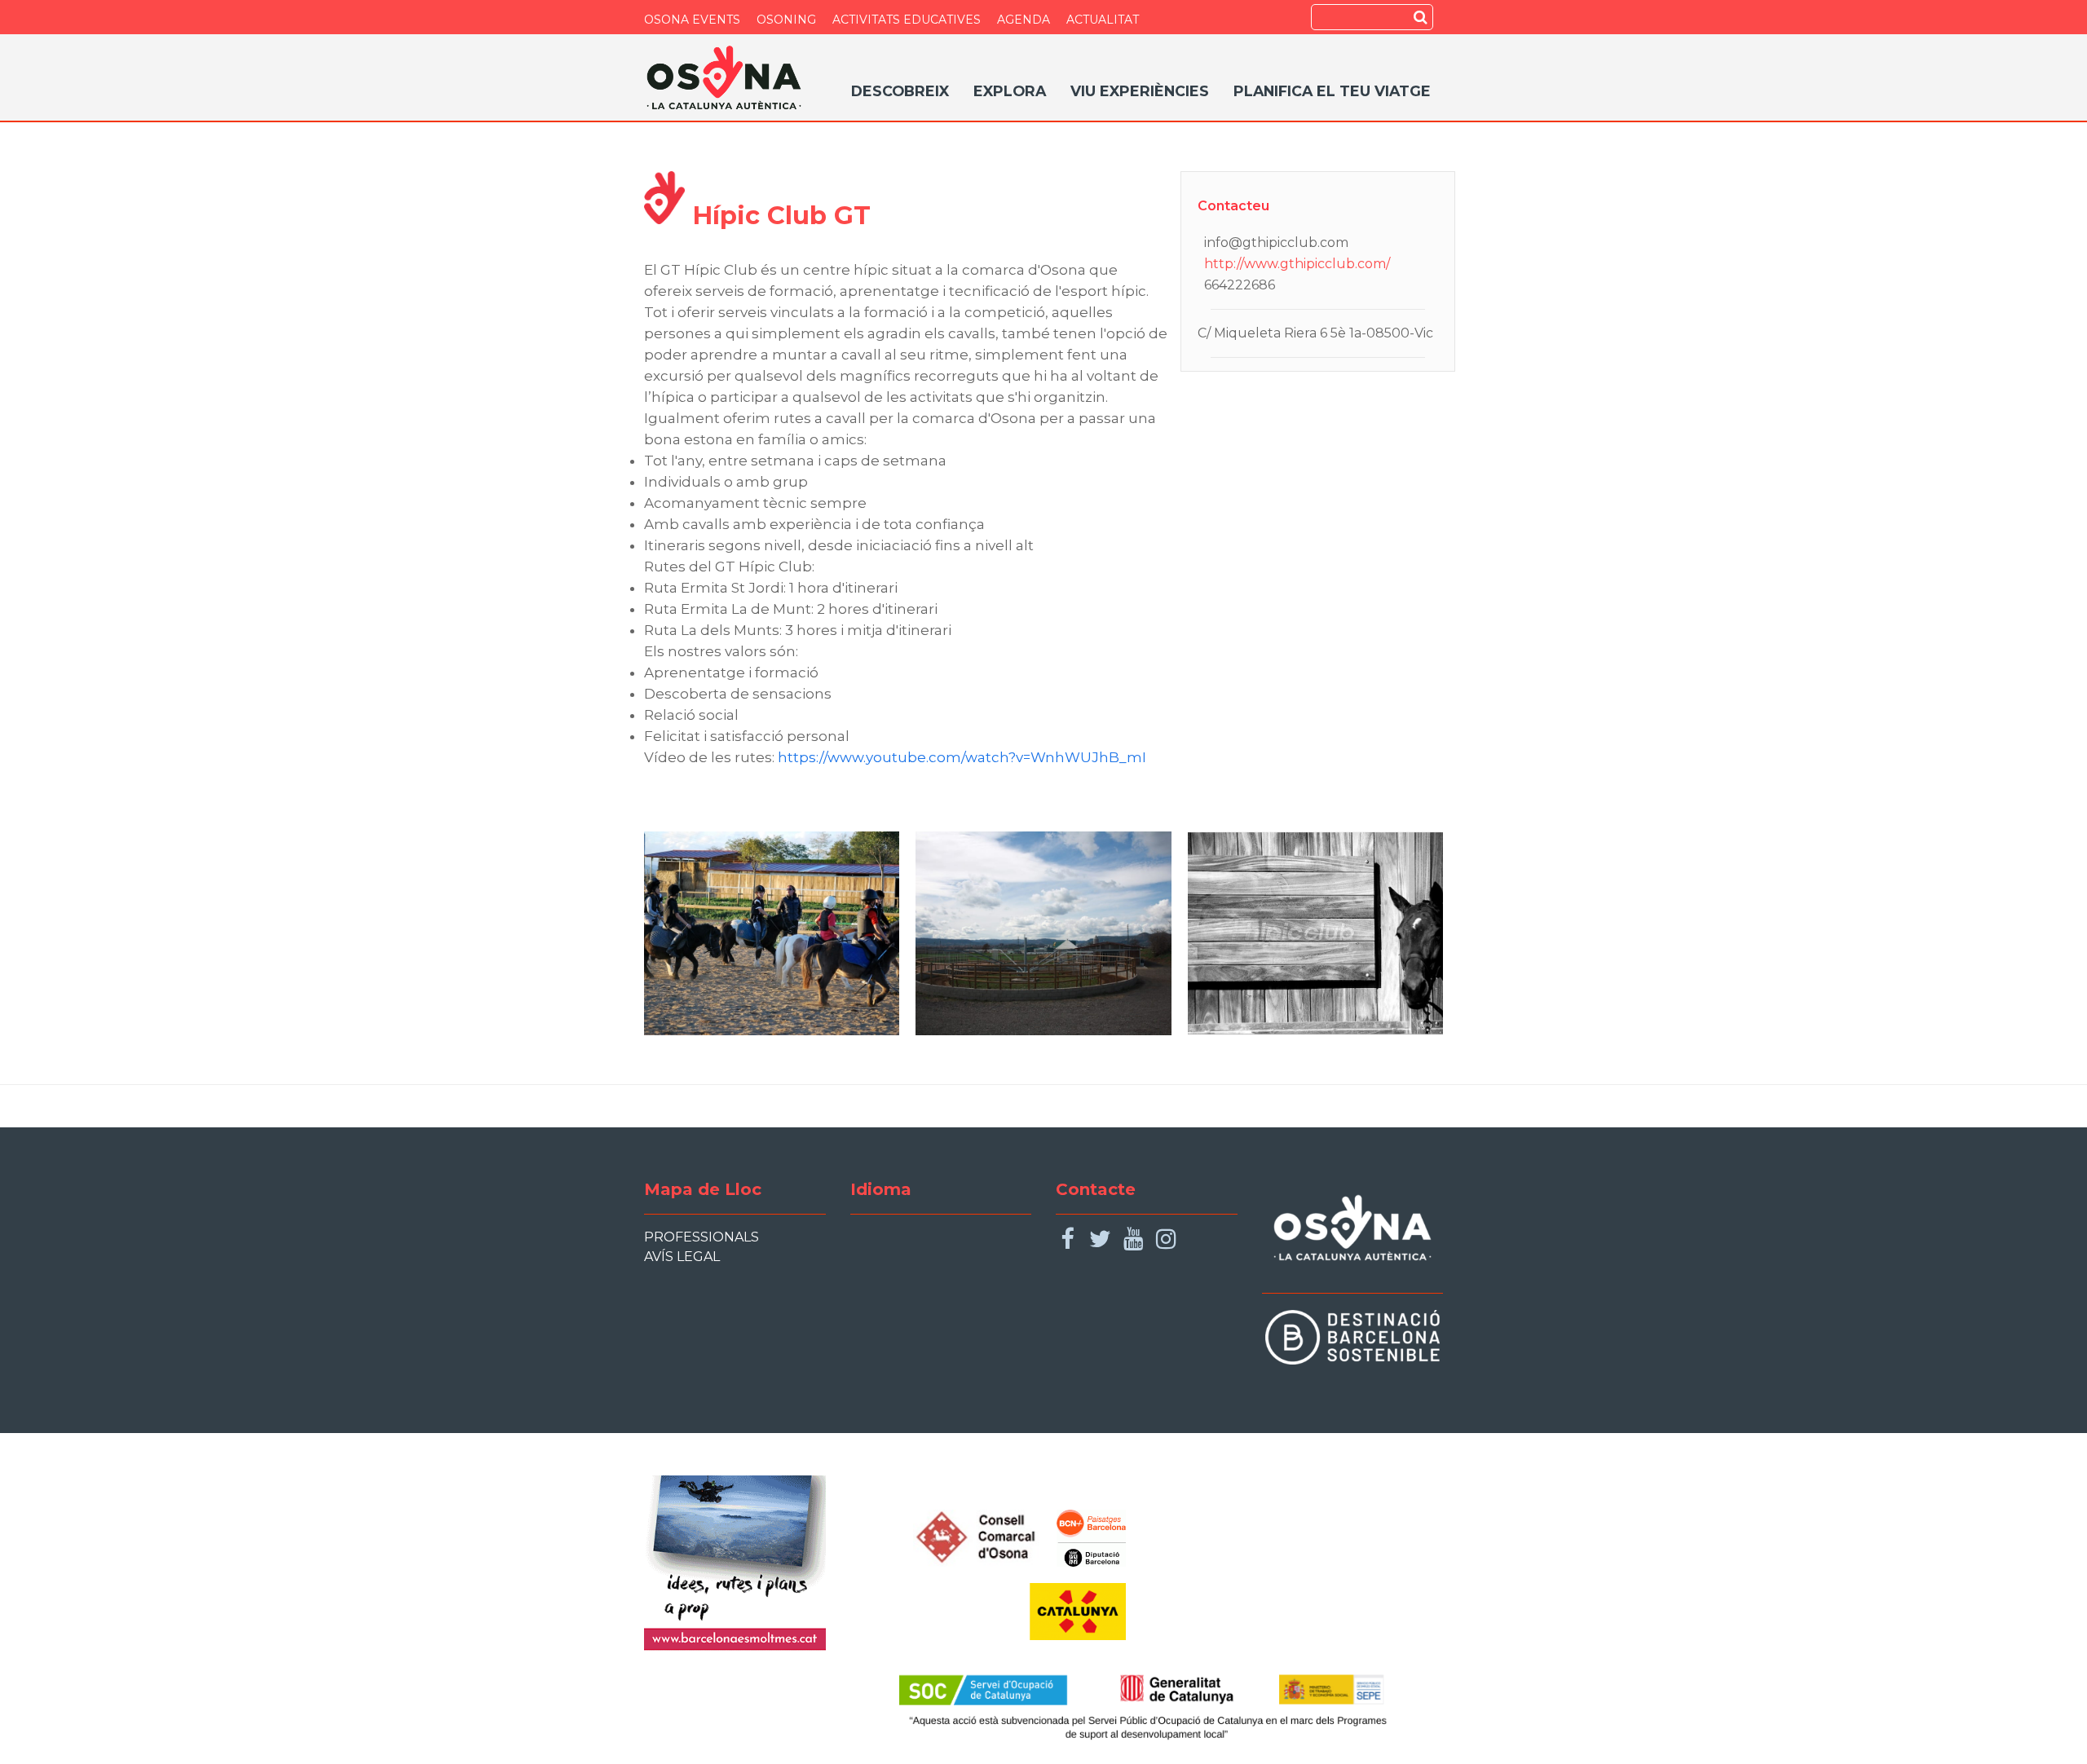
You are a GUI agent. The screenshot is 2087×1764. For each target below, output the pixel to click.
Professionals (702, 1237)
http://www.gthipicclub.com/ (1297, 264)
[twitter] (1100, 1239)
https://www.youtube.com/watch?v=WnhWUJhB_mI (962, 757)
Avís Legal (682, 1257)
